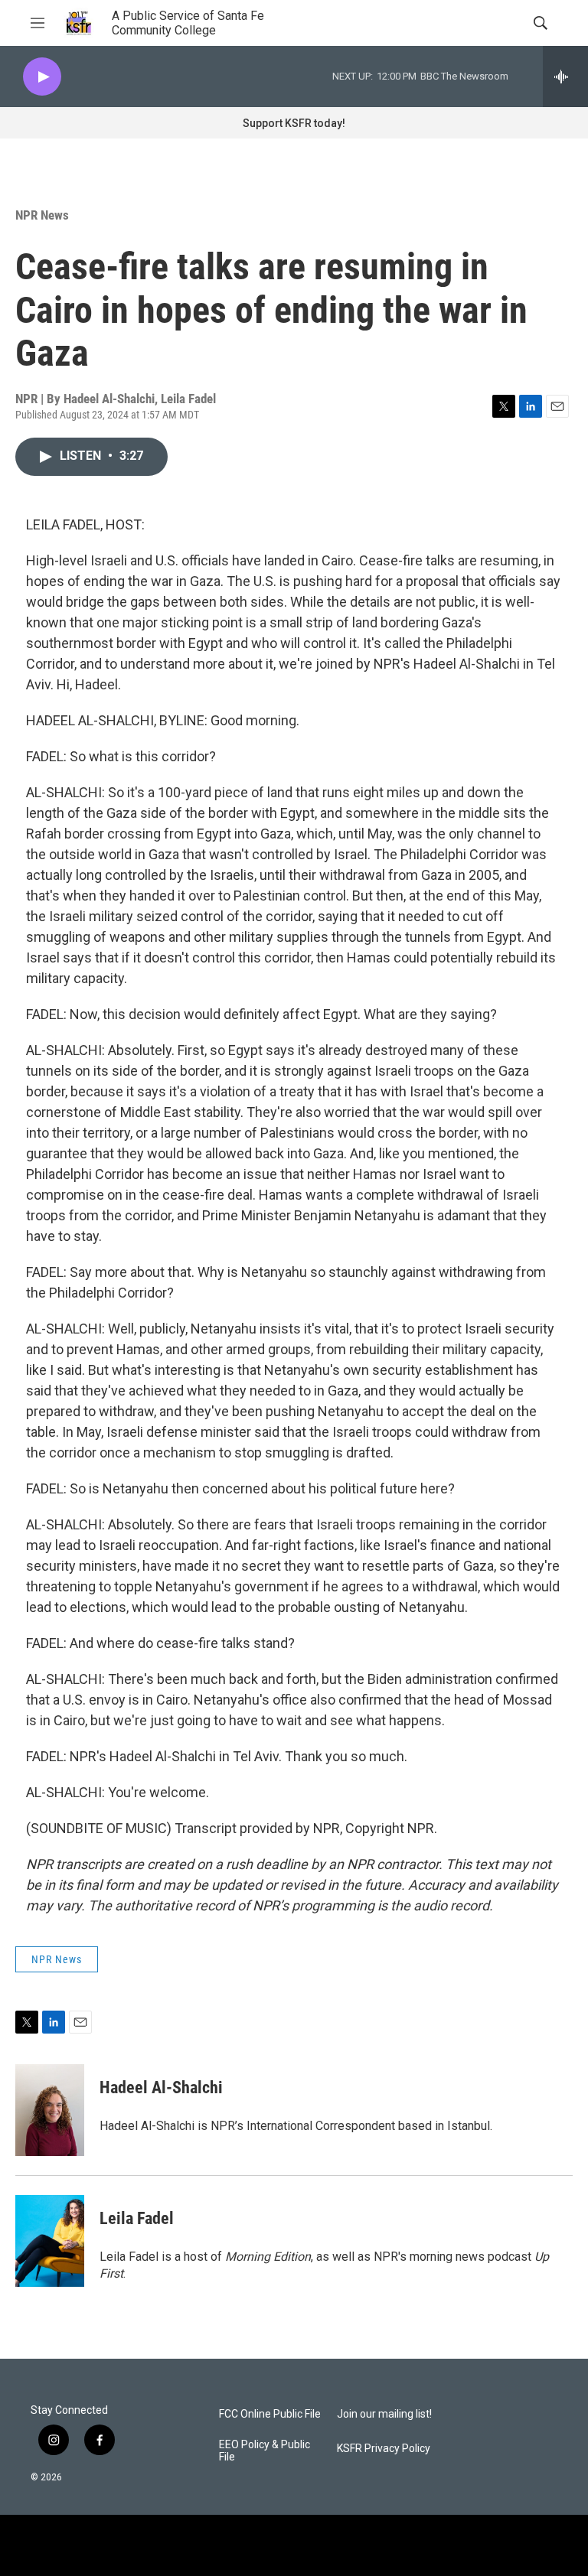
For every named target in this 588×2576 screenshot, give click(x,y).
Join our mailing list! (384, 2414)
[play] (42, 77)
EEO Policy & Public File (265, 2451)
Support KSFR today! (294, 123)
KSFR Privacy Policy (384, 2449)
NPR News (42, 215)
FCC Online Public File (270, 2414)
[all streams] (565, 77)
